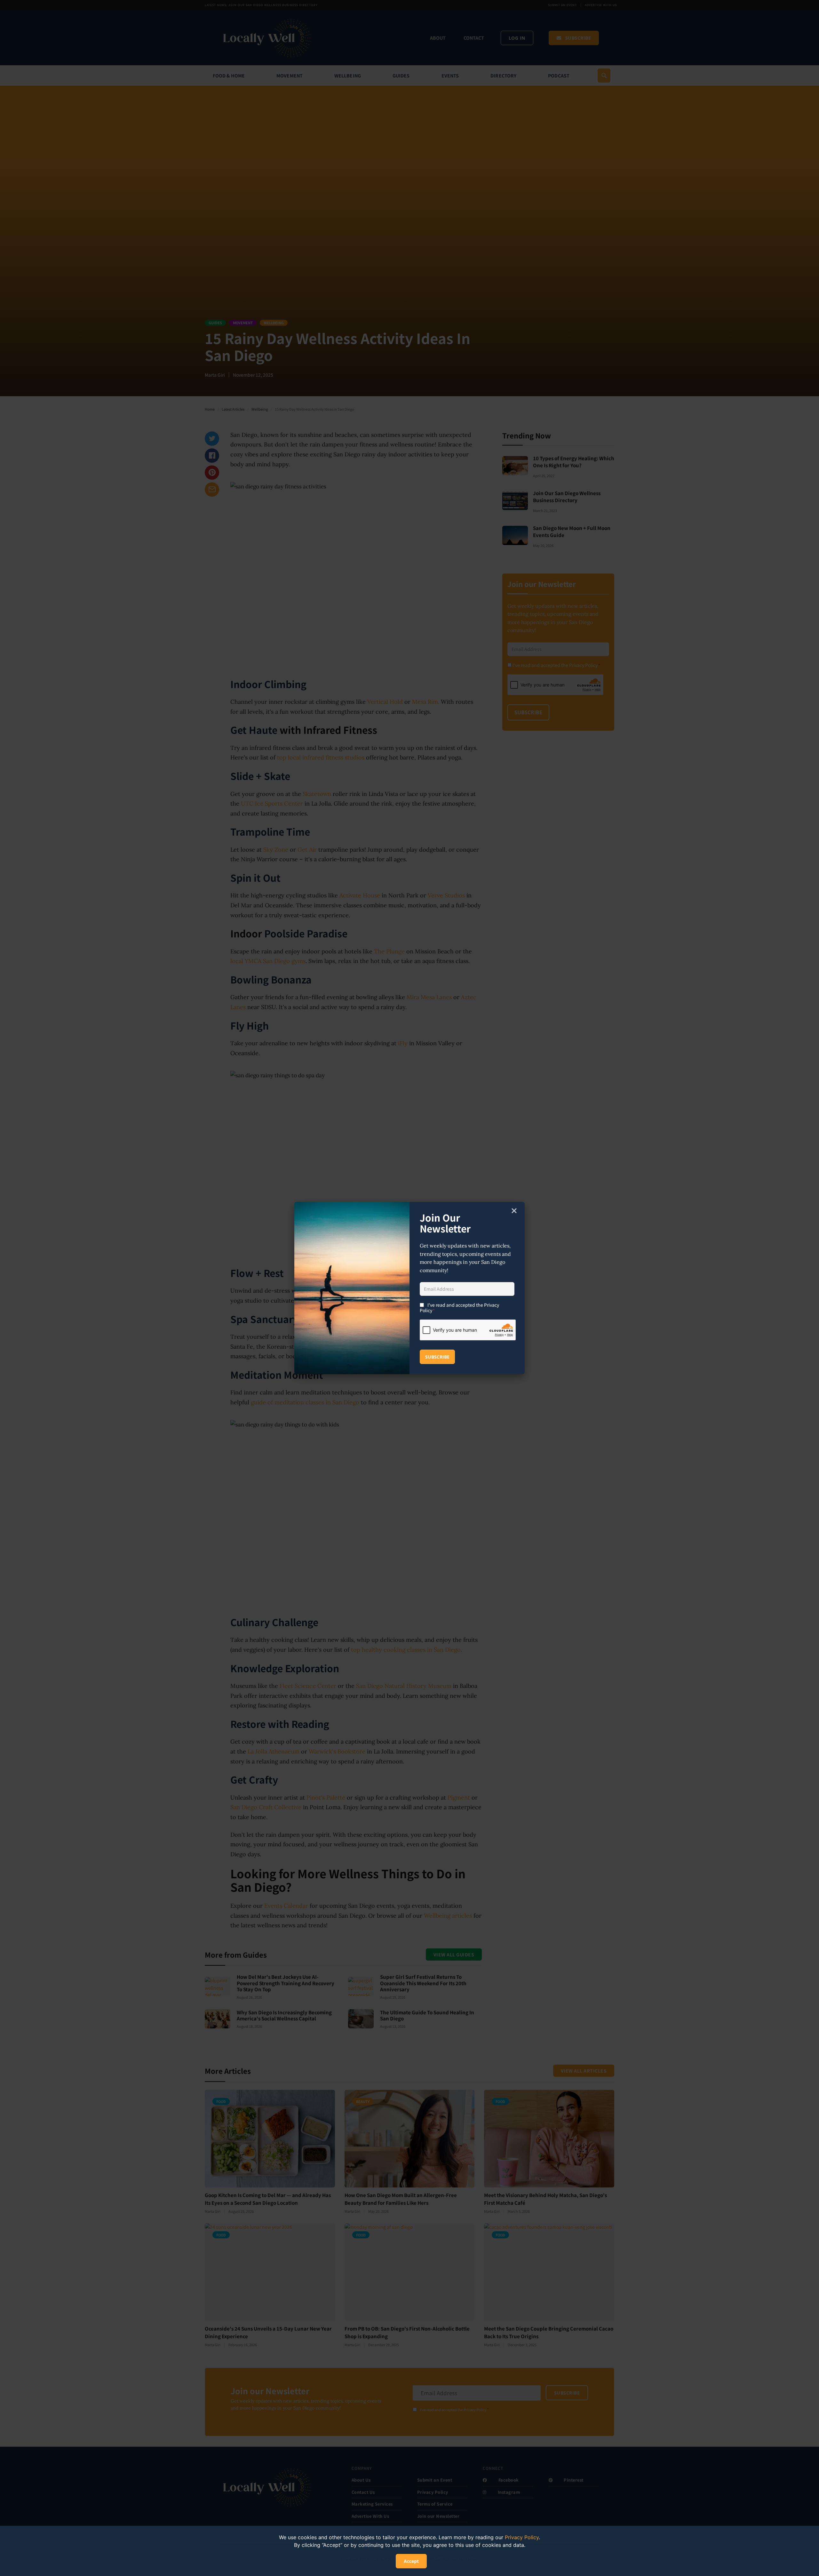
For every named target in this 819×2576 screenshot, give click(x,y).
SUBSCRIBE (437, 1357)
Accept (411, 2561)
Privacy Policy (522, 2537)
